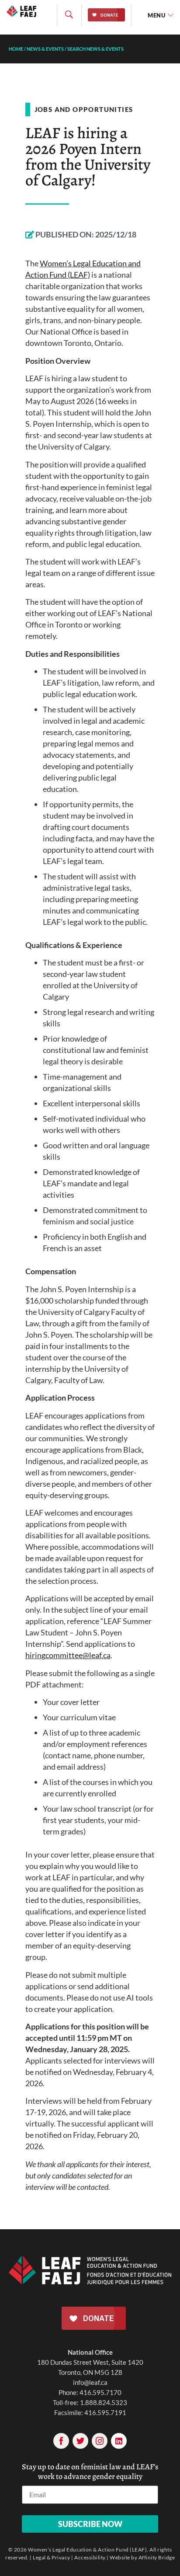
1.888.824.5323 (104, 2402)
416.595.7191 (105, 2412)
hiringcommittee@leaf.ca (68, 1655)
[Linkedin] (119, 2441)
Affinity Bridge (157, 2557)
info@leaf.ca (90, 2382)
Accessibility (90, 2557)
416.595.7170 (100, 2392)
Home (16, 49)
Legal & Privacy (52, 2557)
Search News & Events (95, 49)
